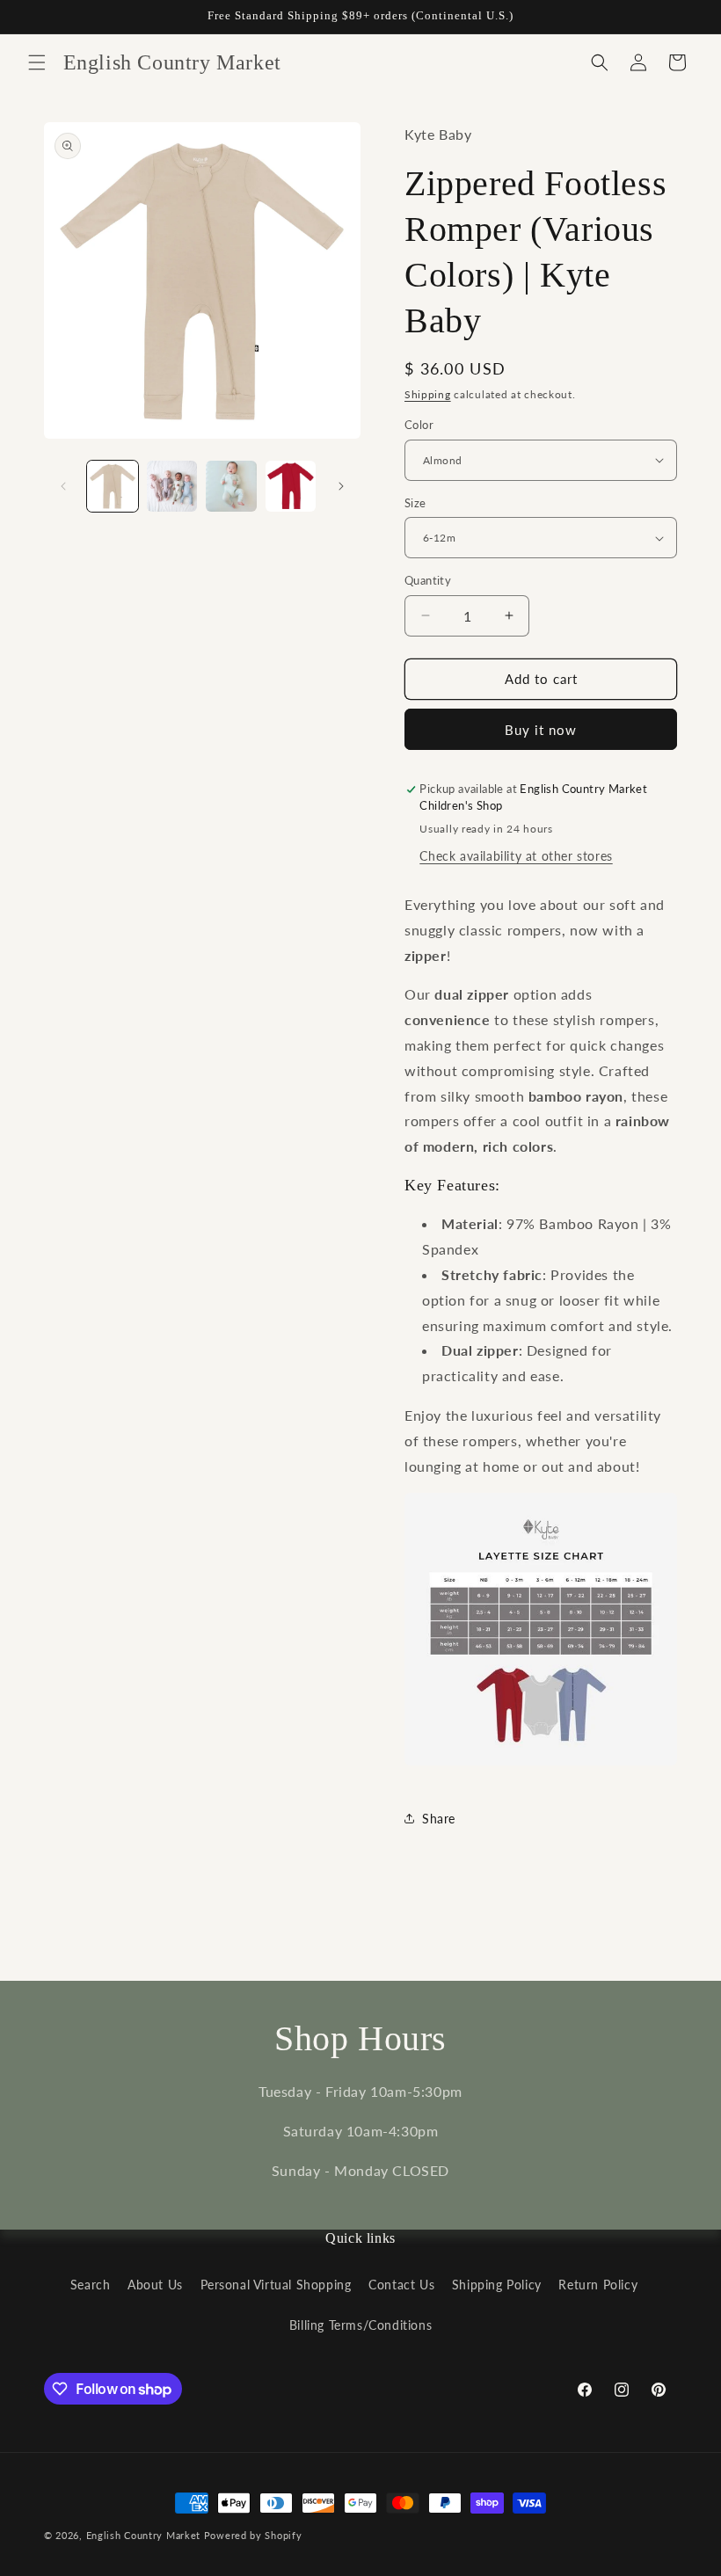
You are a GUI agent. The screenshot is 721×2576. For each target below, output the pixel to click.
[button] (37, 62)
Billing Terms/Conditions (360, 2325)
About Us (155, 2285)
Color (419, 425)
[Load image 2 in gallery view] (172, 486)
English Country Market (143, 2535)
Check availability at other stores (516, 856)
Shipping (428, 394)
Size (415, 503)
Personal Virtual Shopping (276, 2285)
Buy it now (541, 730)
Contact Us (401, 2285)
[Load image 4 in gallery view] (291, 486)
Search (91, 2285)
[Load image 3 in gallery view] (231, 486)
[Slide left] (63, 486)
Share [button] (439, 1819)
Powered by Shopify (253, 2535)
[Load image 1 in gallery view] (113, 486)
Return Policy (598, 2285)
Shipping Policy (497, 2285)
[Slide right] (341, 486)
